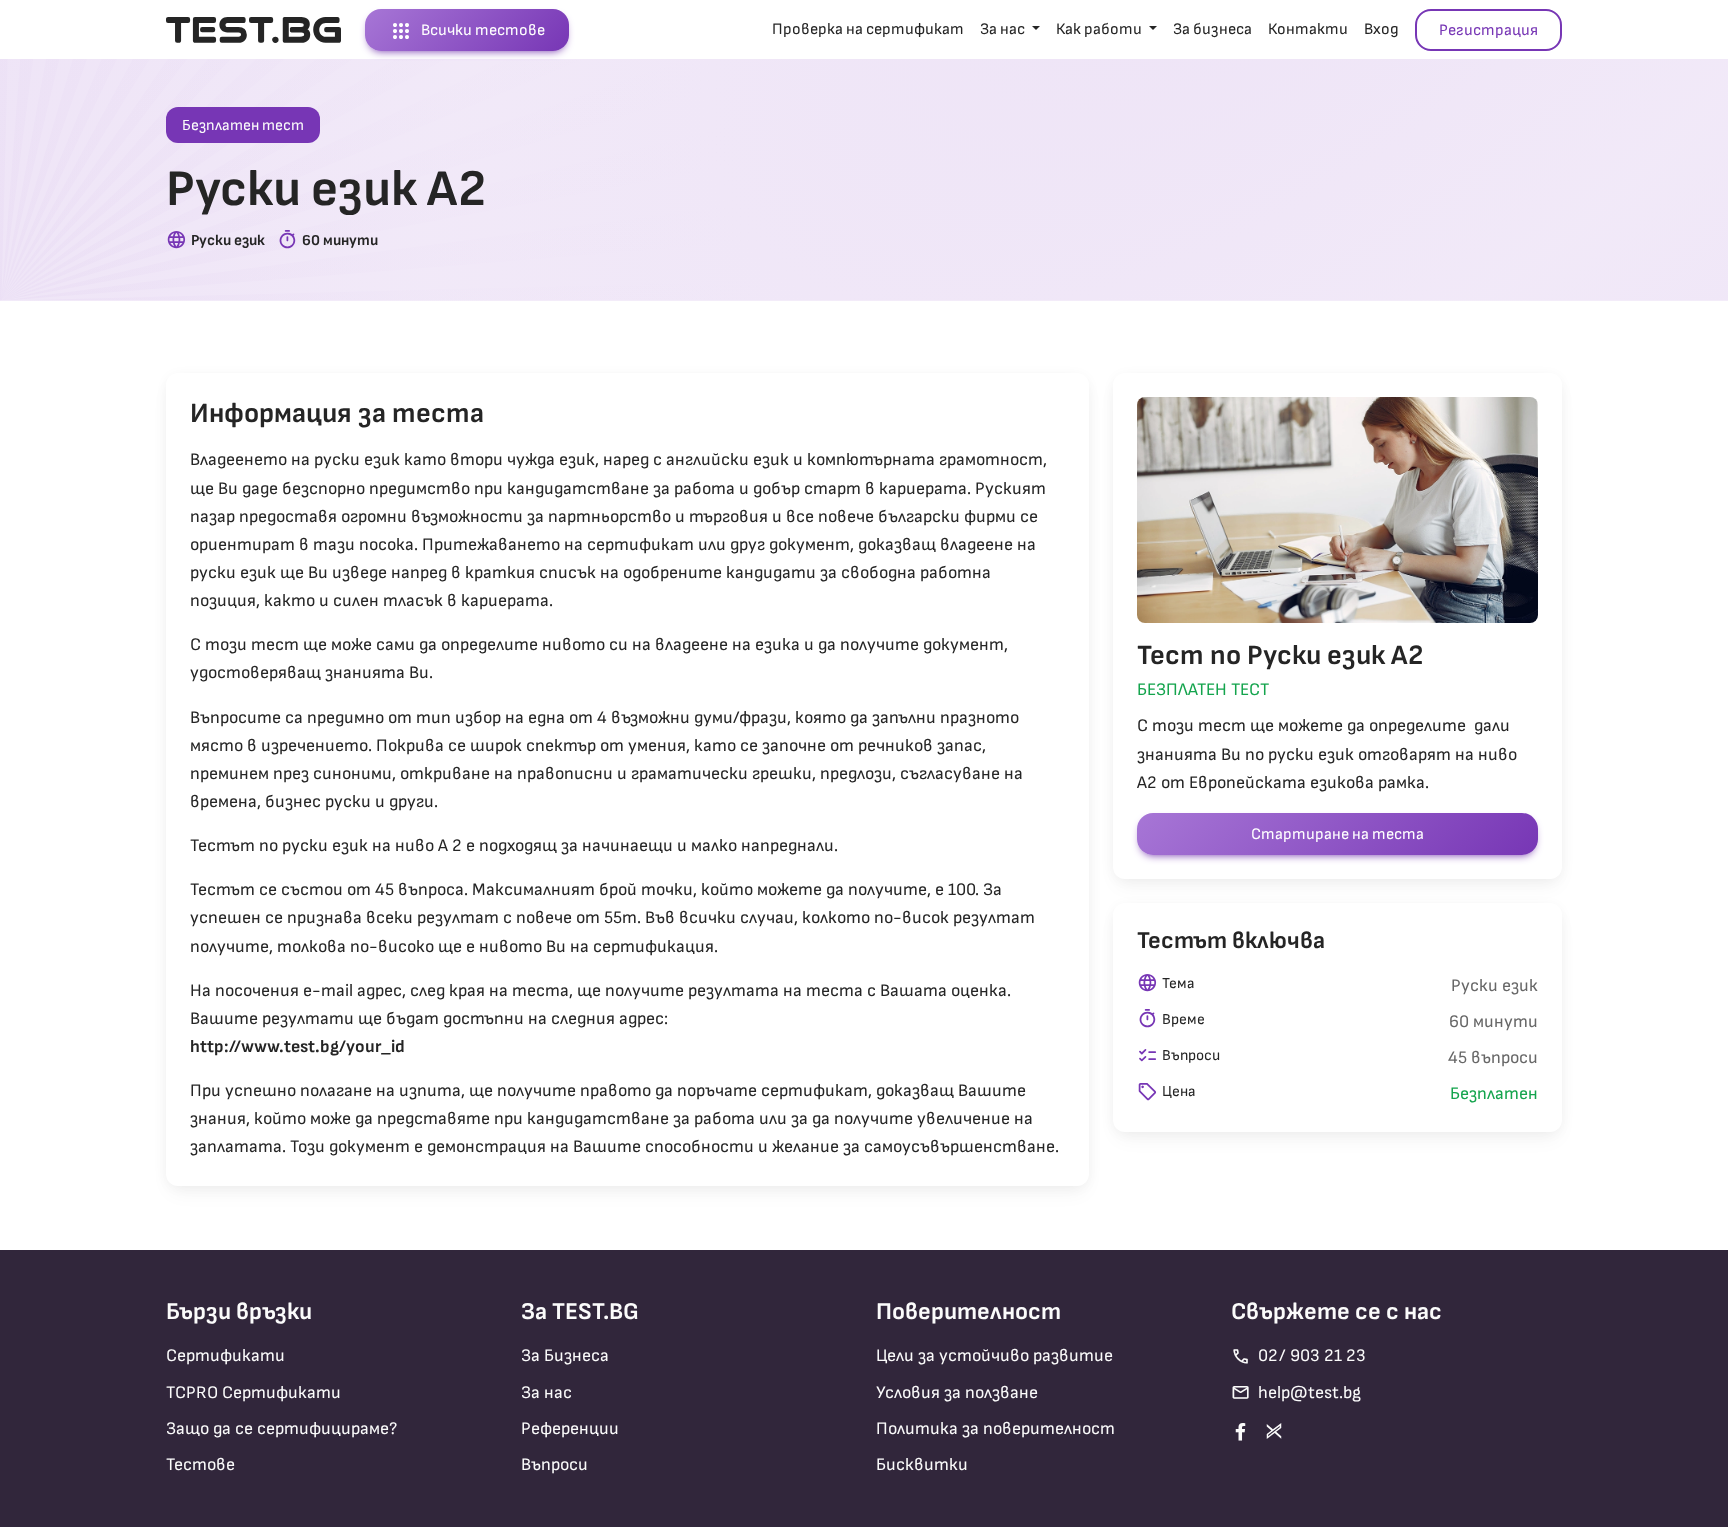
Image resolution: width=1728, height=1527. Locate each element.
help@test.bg (1296, 1392)
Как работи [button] (1100, 29)
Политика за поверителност (995, 1428)
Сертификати (225, 1355)
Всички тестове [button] (467, 31)
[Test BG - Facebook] (1244, 1432)
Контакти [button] (1308, 29)
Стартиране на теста (1337, 834)
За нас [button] (1004, 29)
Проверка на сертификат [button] (868, 29)
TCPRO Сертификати (253, 1392)
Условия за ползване (957, 1392)
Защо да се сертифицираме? (281, 1428)
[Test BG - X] (1278, 1431)
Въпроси (554, 1464)
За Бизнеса (565, 1355)
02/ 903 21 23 (1298, 1356)
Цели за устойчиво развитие (994, 1355)
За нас (546, 1392)
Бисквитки (922, 1464)
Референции (570, 1428)
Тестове (200, 1464)
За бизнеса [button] (1212, 29)
